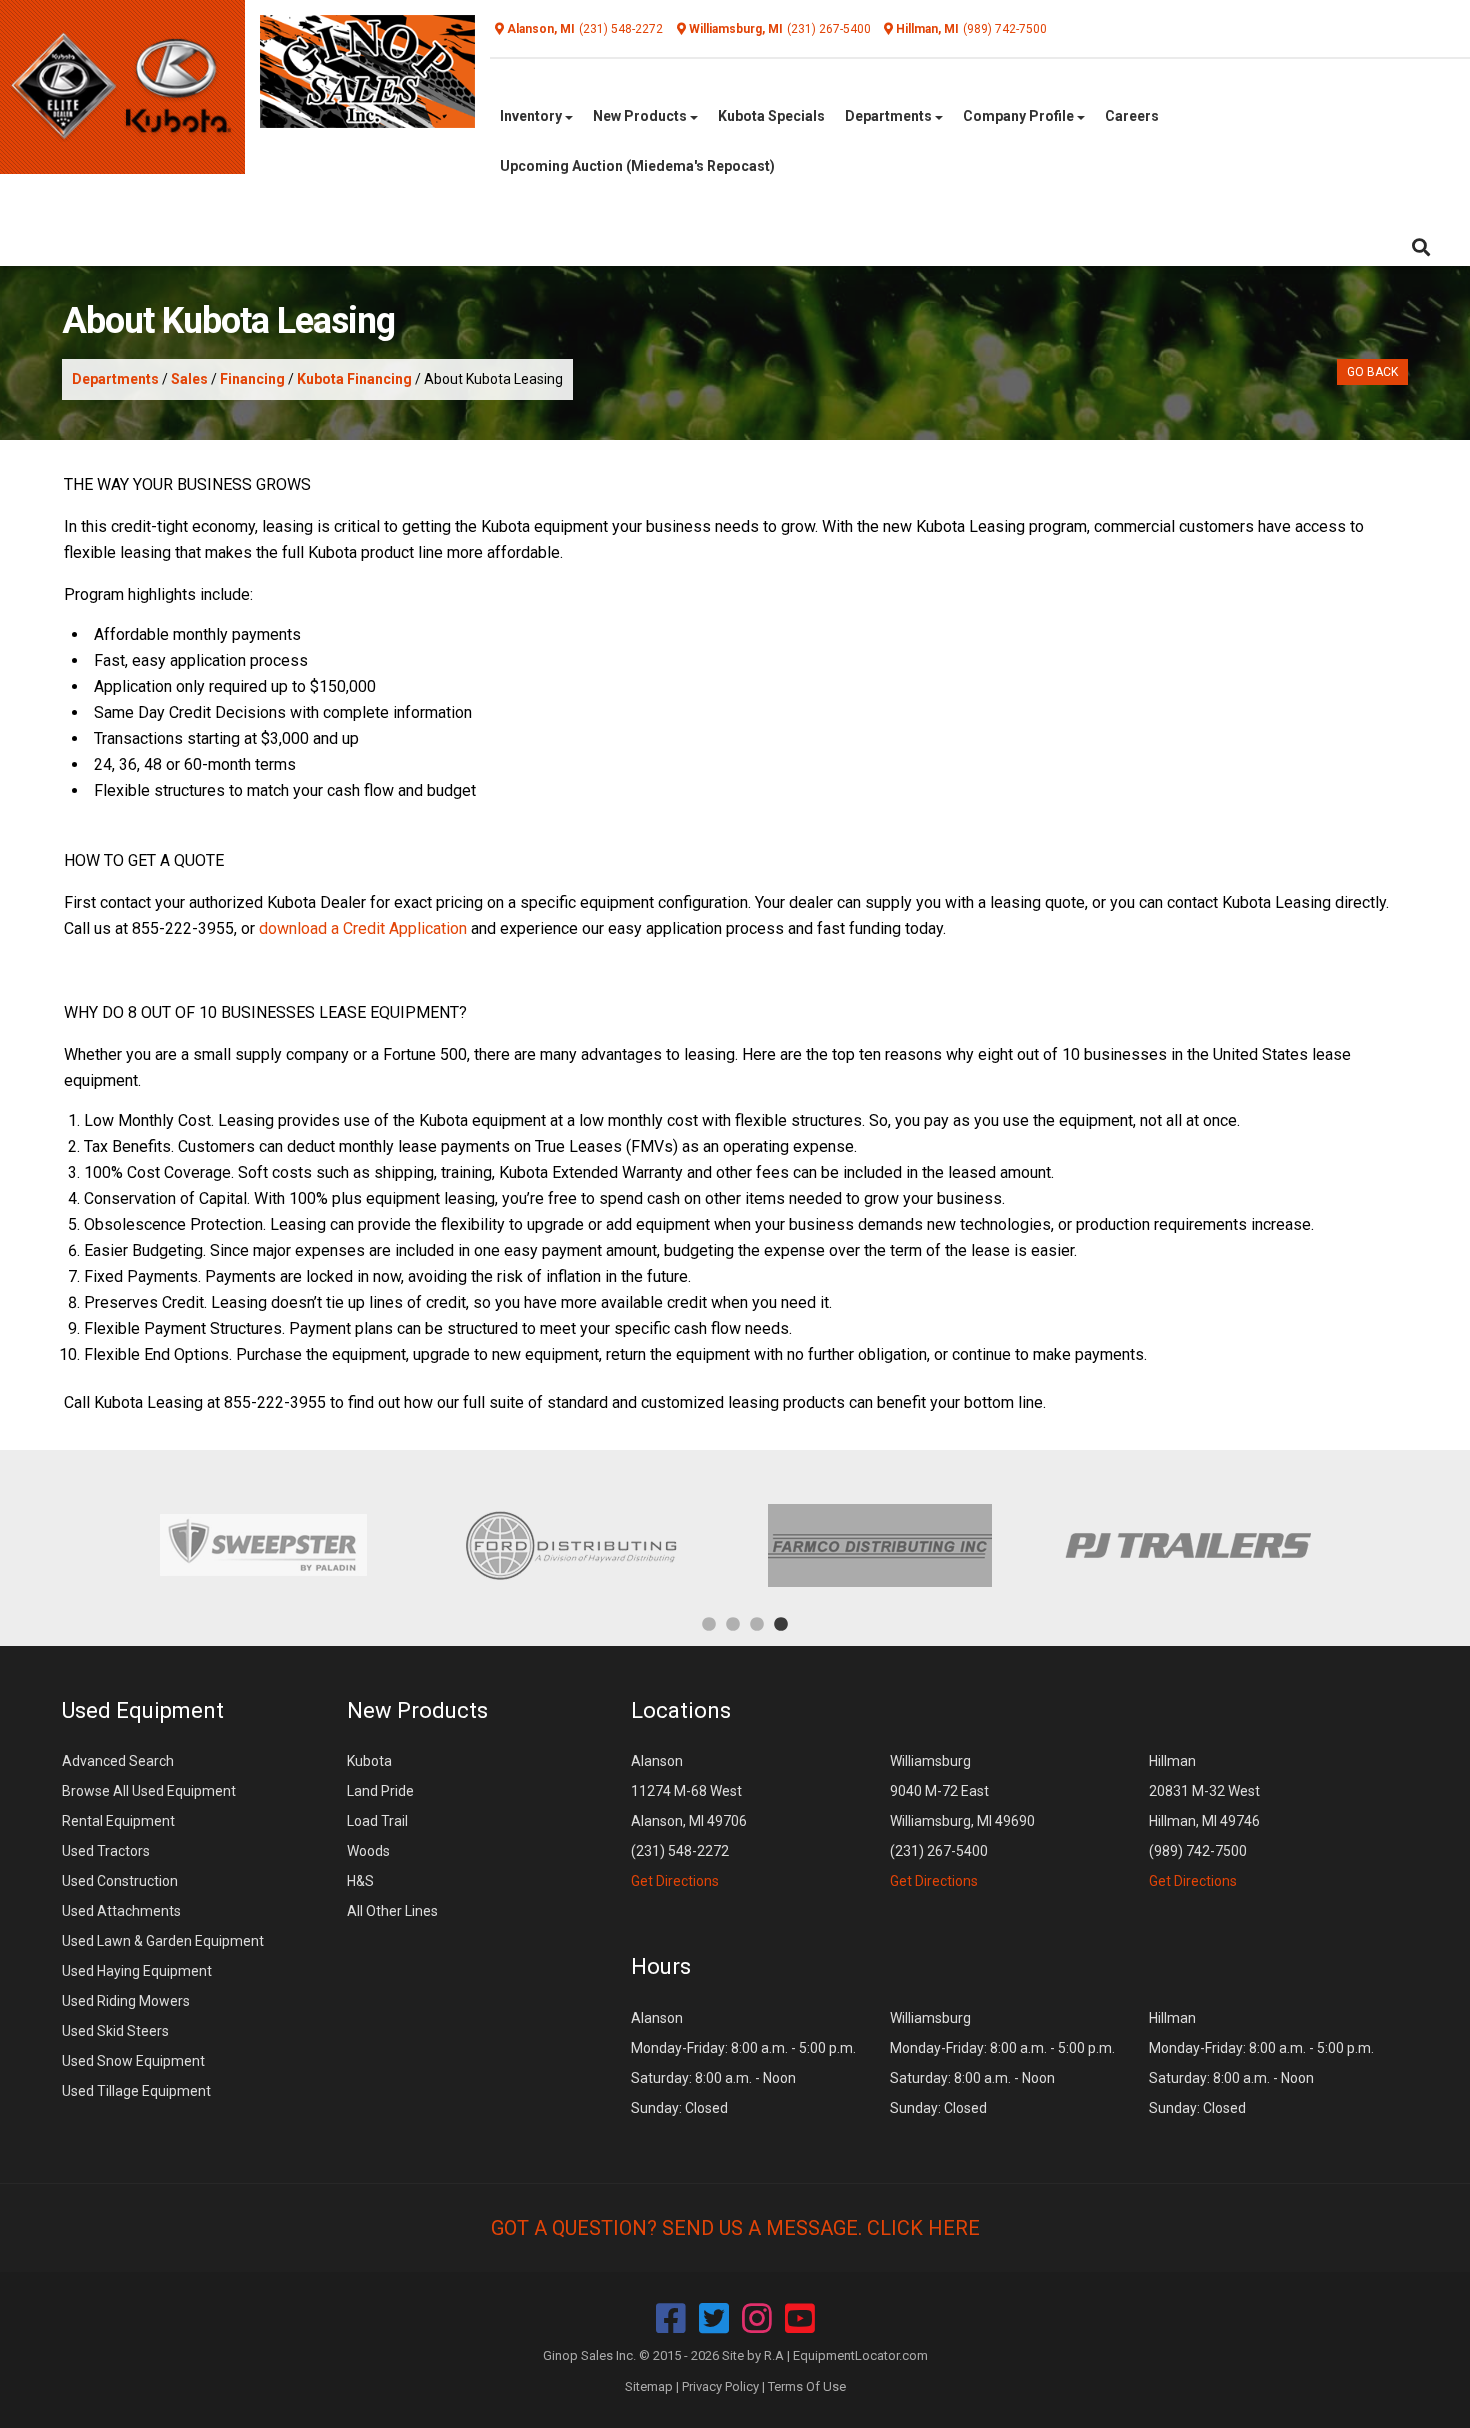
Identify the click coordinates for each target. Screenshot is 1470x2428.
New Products (641, 116)
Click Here (923, 2228)
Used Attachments (121, 1911)
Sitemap (649, 2386)
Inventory (532, 116)
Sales (189, 379)
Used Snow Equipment (133, 2061)
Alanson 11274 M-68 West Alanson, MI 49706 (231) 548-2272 (689, 1821)
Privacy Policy (720, 2386)
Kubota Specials (771, 116)
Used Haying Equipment (137, 1971)
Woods (368, 1851)
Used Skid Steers (115, 2031)
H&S (360, 1881)
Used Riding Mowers (126, 2001)
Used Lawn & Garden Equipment (163, 1941)
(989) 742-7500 (1005, 29)
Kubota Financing (354, 379)
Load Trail (377, 1821)
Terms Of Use (807, 2386)
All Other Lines (392, 1911)
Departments (890, 116)
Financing (252, 379)
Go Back (1372, 372)
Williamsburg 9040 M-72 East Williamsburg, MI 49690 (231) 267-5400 (962, 1821)
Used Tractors (106, 1851)
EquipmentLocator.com (860, 2355)
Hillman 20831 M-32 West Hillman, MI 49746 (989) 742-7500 (1204, 1821)
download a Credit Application (363, 928)
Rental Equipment (118, 1821)
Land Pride (380, 1791)
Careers (1132, 116)
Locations (681, 1710)
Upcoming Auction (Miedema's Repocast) (637, 166)
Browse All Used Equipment (149, 1791)
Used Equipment (143, 1710)
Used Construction (120, 1881)
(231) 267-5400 (829, 29)
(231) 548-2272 (621, 29)
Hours (661, 1966)
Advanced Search (118, 1761)
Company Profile (1020, 116)
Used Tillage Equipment (136, 2091)
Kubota (369, 1761)
